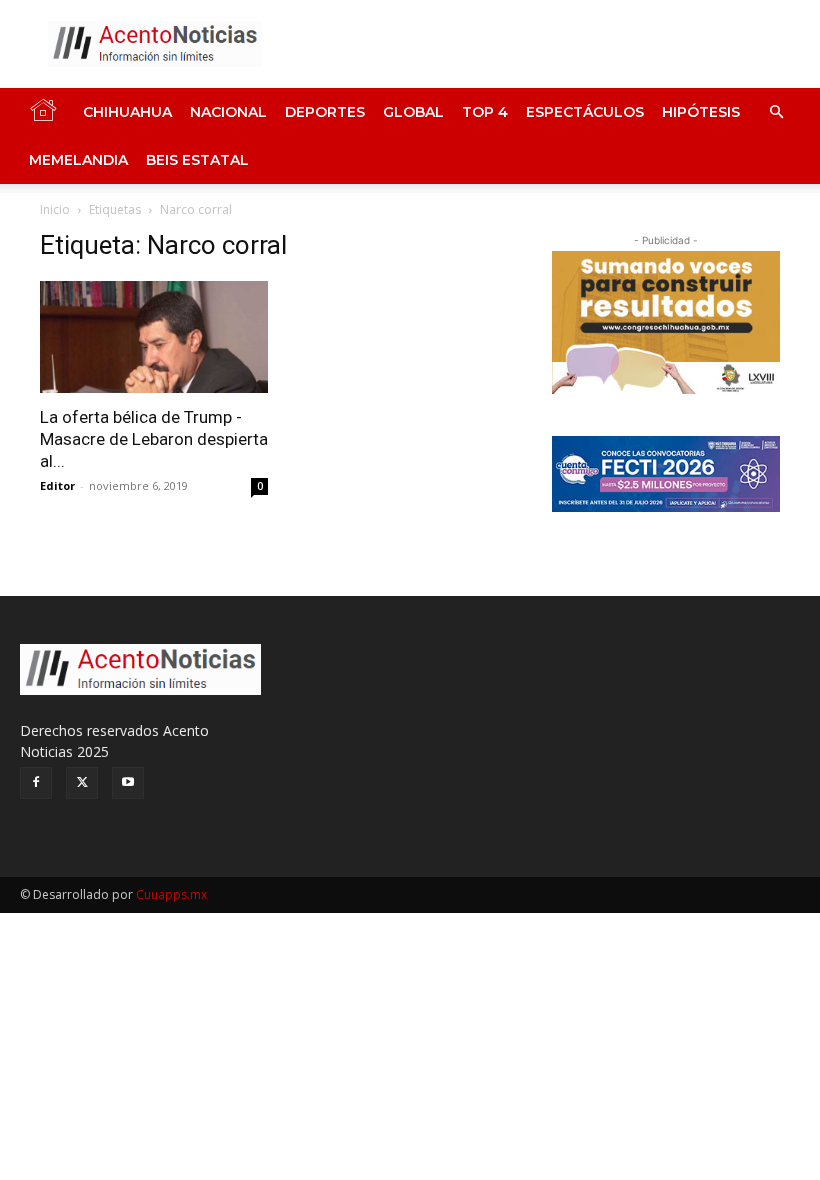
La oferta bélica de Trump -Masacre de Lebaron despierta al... (154, 439)
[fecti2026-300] (666, 474)
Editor (57, 485)
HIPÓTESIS (701, 112)
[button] (776, 112)
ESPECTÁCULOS (585, 112)
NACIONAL (228, 112)
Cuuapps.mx (171, 894)
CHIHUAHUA (127, 112)
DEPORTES (325, 112)
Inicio (55, 209)
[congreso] (666, 322)
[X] (82, 783)
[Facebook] (36, 783)
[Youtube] (128, 783)
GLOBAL (413, 112)
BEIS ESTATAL (197, 160)
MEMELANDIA (78, 160)
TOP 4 (485, 112)
